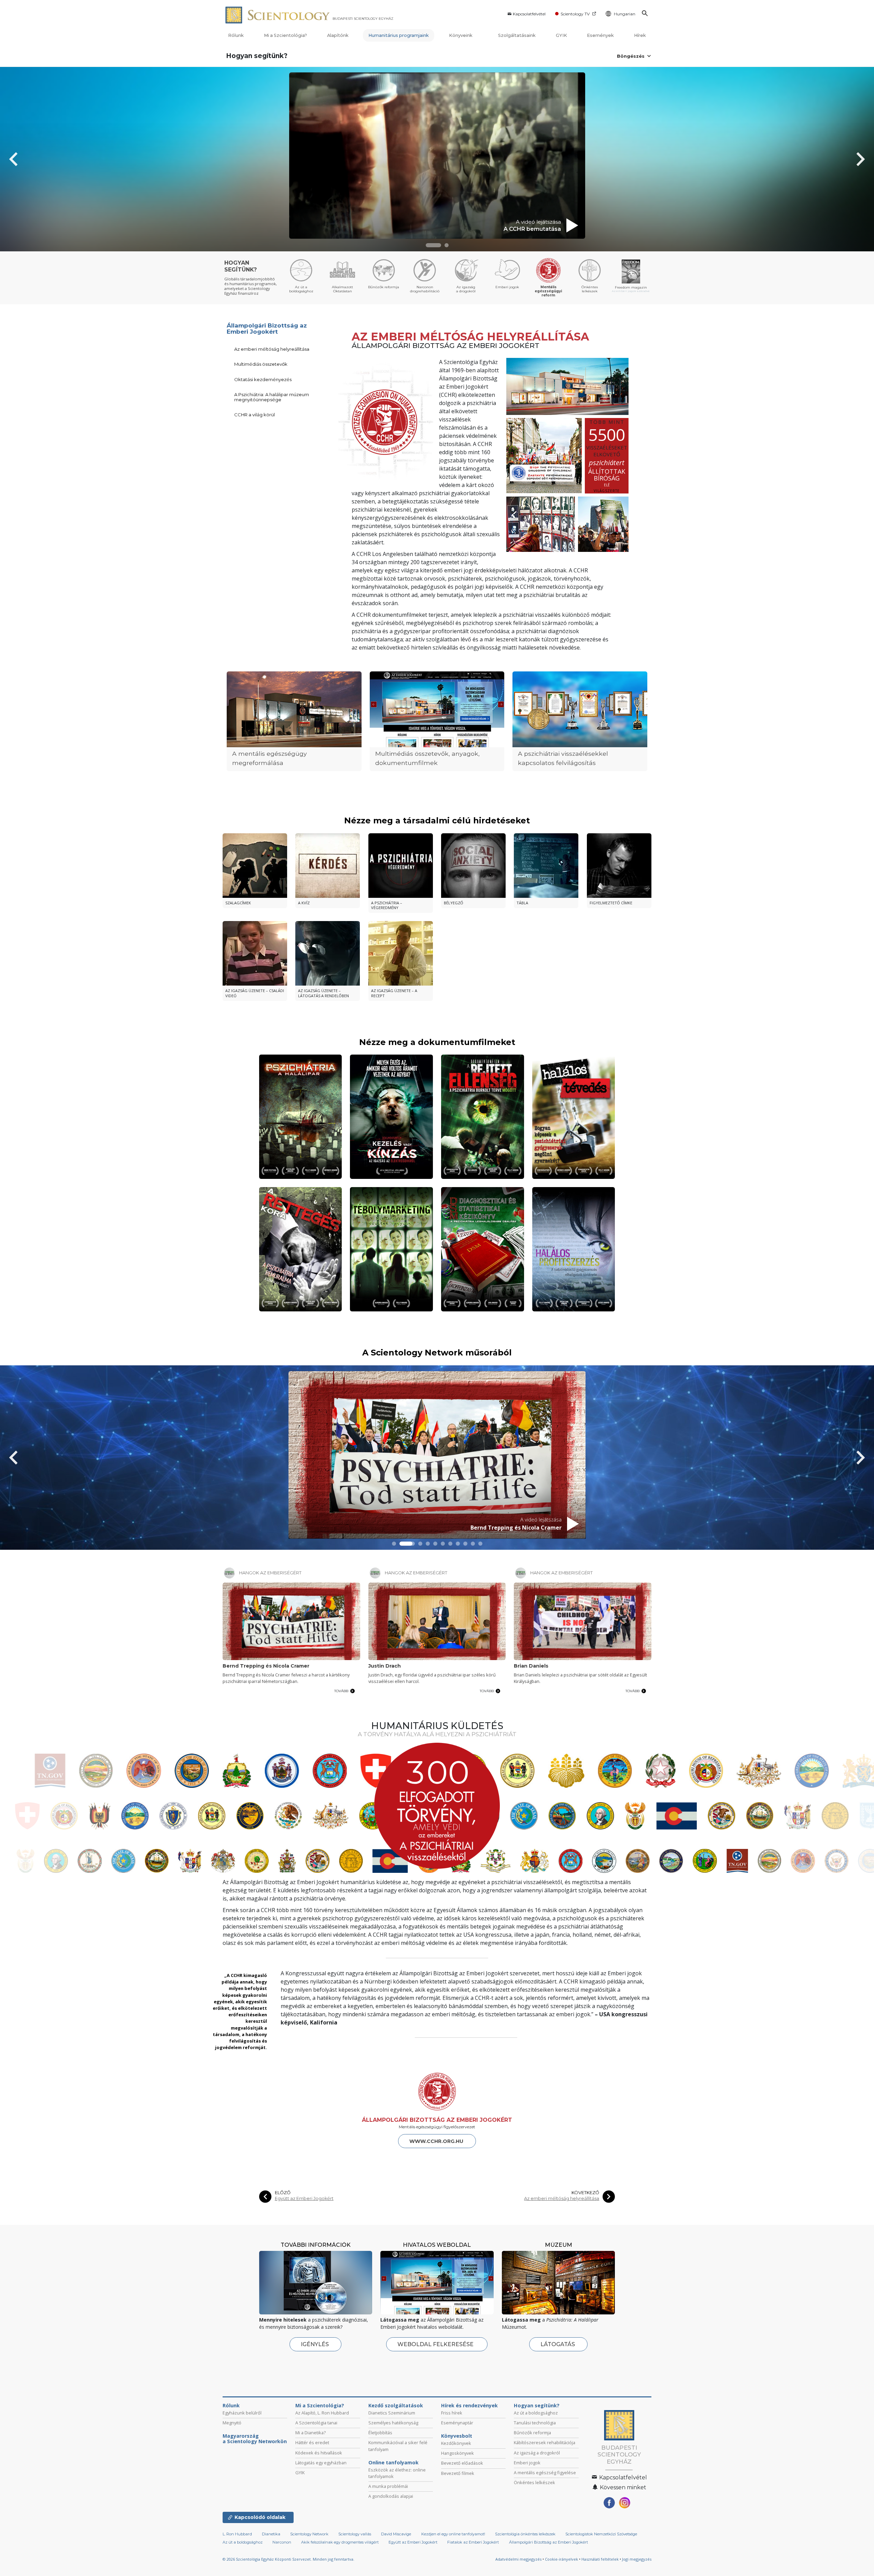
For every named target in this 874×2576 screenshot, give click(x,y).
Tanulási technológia (535, 2423)
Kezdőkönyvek (456, 2443)
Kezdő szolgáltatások (396, 2406)
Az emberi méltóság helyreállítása (272, 349)
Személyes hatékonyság (393, 2423)
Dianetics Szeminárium (392, 2413)
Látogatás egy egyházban (321, 2463)
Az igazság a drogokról (537, 2453)
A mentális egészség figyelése (545, 2473)
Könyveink (461, 35)
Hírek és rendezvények (469, 2406)
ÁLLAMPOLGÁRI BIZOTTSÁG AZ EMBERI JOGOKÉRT (437, 2120)
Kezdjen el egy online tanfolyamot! (453, 2534)
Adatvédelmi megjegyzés (518, 2559)
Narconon (282, 2542)
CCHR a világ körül (255, 415)
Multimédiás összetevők (261, 364)
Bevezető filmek (458, 2473)
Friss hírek (452, 2413)
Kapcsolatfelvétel (529, 14)
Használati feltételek (600, 2559)
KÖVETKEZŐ (585, 2193)
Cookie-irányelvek (561, 2559)
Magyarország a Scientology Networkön (255, 2439)
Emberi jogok (527, 2463)
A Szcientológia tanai (316, 2423)
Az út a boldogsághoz (536, 2413)
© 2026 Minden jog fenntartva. (288, 2559)
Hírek (640, 35)
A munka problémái (388, 2486)
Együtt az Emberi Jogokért (304, 2198)
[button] (433, 245)
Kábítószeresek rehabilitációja (545, 2442)
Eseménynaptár (457, 2423)
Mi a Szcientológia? (285, 35)
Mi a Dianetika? (311, 2433)
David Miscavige (396, 2534)
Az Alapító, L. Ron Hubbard (322, 2413)
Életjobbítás (380, 2433)
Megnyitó (232, 2423)
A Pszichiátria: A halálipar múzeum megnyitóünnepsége (272, 397)
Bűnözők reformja (532, 2433)
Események (600, 35)
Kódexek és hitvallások (319, 2453)
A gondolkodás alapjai (391, 2496)
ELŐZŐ (283, 2193)
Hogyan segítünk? (257, 56)
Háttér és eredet (312, 2442)
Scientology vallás (355, 2534)
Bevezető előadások (462, 2463)
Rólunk (236, 35)
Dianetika (271, 2534)
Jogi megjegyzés (637, 2559)
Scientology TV (575, 14)
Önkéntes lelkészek (534, 2482)
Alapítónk (338, 35)
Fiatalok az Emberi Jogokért (473, 2542)
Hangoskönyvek (457, 2453)
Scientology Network (309, 2534)
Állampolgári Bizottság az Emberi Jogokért (267, 329)
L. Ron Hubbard (237, 2534)
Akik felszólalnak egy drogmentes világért (340, 2542)
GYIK (561, 35)
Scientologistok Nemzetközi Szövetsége (601, 2534)
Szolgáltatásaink (517, 35)
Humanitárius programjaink (399, 35)
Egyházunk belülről (242, 2413)
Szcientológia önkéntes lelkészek (525, 2534)
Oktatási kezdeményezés (263, 379)
